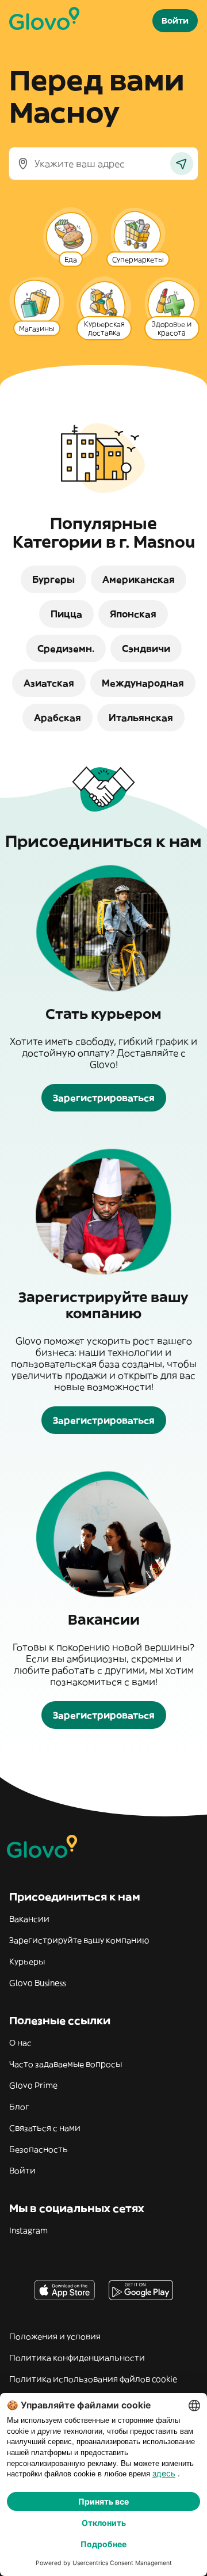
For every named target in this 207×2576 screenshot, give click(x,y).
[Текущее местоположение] (182, 164)
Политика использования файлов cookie (93, 2379)
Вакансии (29, 1919)
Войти (22, 2171)
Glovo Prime (33, 2085)
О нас (20, 2043)
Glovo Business (38, 1983)
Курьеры (27, 1962)
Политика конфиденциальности (77, 2358)
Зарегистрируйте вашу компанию (79, 1940)
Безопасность (39, 2149)
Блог (19, 2107)
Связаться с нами (45, 2128)
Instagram (28, 2230)
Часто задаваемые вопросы (66, 2064)
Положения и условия (55, 2336)
